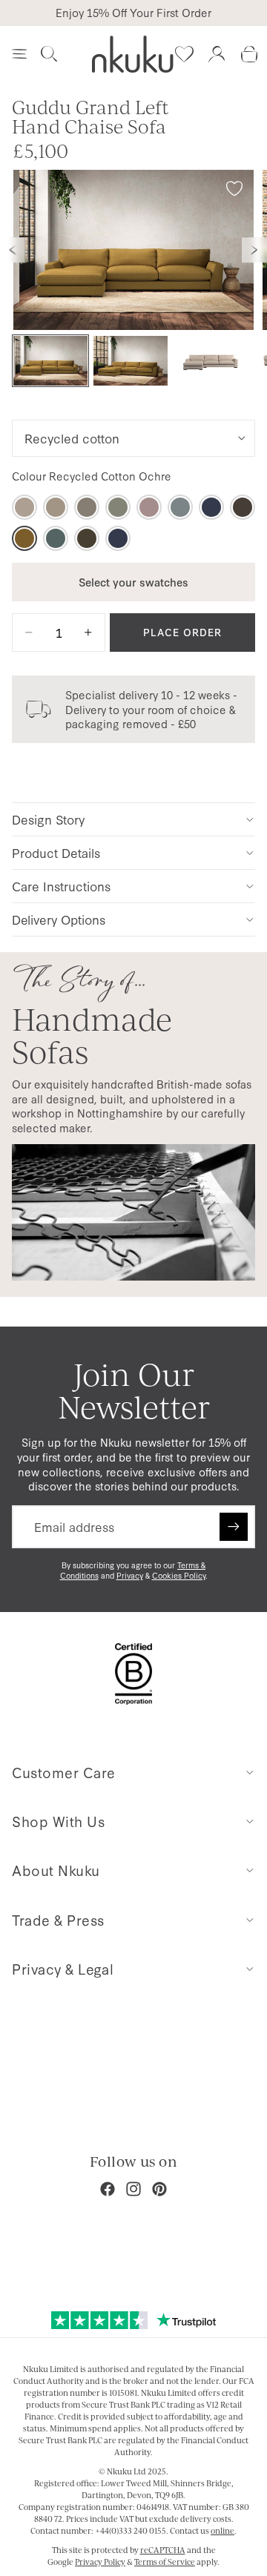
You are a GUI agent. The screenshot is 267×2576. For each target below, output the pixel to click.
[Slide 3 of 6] (211, 361)
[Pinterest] (159, 2189)
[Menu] (19, 54)
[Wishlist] (184, 54)
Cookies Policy (179, 1575)
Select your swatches (133, 582)
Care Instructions (61, 886)
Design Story (48, 819)
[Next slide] (254, 250)
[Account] (217, 54)
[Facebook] (108, 2189)
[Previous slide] (13, 250)
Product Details (56, 852)
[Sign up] (234, 1527)
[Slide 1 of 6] (50, 361)
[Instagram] (133, 2189)
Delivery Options (59, 919)
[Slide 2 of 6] (131, 361)
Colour (92, 476)
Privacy (130, 1575)
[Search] (49, 54)
